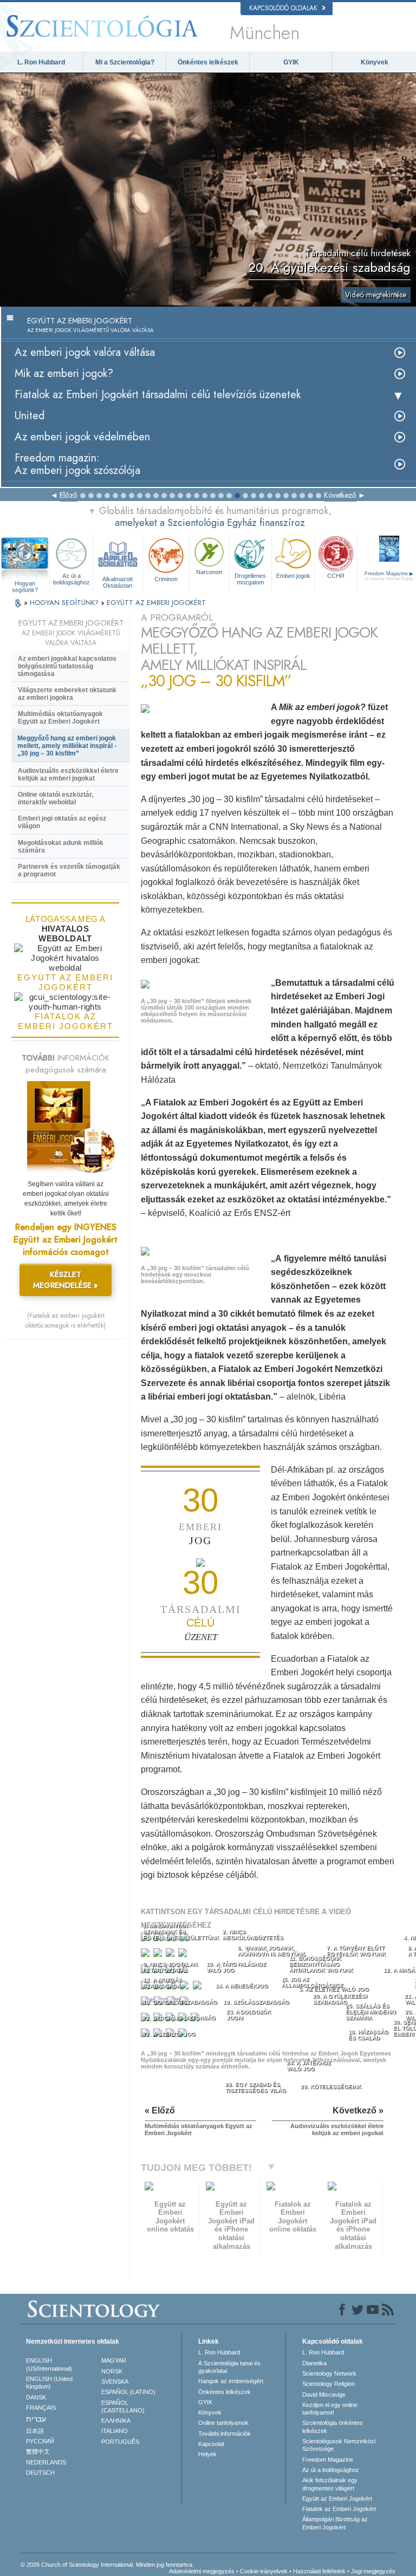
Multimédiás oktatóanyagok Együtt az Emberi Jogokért (60, 718)
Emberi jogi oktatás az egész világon (62, 822)
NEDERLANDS (46, 2462)
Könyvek (375, 62)
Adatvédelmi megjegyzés (202, 2571)
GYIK (291, 62)
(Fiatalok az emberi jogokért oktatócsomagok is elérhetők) (66, 1320)
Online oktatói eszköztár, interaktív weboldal (56, 798)
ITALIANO (115, 2431)
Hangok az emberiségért (231, 2381)
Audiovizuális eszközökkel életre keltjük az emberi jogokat (68, 775)
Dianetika (314, 2363)
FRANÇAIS (41, 2408)
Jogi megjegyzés (373, 2571)
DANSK (36, 2397)
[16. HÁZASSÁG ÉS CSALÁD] (186, 1988)
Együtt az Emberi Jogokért (337, 2499)
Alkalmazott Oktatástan (118, 582)
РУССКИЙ (40, 2441)
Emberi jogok (293, 576)
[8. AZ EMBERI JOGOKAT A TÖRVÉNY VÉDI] (184, 1955)
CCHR (336, 576)
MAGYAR (114, 2360)
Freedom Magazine (328, 2460)
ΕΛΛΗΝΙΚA (116, 2421)
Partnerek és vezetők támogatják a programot (69, 870)
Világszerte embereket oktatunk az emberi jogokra (67, 694)
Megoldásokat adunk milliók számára (61, 847)
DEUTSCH (40, 2473)
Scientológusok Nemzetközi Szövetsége (339, 2445)
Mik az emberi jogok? (64, 373)
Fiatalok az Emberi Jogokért (339, 2509)
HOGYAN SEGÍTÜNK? (65, 603)
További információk (225, 2434)
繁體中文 (38, 2451)
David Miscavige (324, 2395)
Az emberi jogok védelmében (82, 437)
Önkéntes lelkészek (208, 62)
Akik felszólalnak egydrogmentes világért (330, 2484)
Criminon (166, 579)
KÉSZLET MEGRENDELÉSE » (66, 1280)
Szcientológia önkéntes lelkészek (333, 2427)
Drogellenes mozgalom (250, 579)
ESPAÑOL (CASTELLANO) (123, 2406)
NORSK (112, 2371)
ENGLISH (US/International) (49, 2364)
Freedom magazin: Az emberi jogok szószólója (77, 464)
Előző (69, 495)
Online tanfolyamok (223, 2423)
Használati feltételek (319, 2571)
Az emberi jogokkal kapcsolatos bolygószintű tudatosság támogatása (67, 666)
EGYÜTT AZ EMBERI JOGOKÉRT (156, 603)
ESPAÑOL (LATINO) (128, 2392)
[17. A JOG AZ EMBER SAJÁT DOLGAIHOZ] (199, 1988)
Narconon (209, 572)
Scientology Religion (329, 2384)
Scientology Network (329, 2373)
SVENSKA (115, 2382)
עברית (36, 2419)
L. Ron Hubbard (41, 62)
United (30, 416)
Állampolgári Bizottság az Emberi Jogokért (335, 2523)
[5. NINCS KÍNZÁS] (146, 1955)
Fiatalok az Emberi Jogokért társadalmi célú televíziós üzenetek (158, 395)
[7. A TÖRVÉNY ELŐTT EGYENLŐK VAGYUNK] (171, 1955)
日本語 (35, 2431)
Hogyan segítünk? (25, 584)
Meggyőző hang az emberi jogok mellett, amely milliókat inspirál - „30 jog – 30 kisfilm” (67, 746)
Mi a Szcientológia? (125, 62)
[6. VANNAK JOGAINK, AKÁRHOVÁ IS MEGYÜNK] (159, 1955)
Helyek (207, 2454)
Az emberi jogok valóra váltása (85, 352)
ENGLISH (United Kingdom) (49, 2383)
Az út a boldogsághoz (71, 579)
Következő (340, 495)
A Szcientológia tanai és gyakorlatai (229, 2367)
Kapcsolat (211, 2444)
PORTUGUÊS (120, 2442)
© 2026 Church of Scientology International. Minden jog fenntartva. (107, 2565)
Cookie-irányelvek (264, 2571)
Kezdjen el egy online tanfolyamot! (330, 2409)
